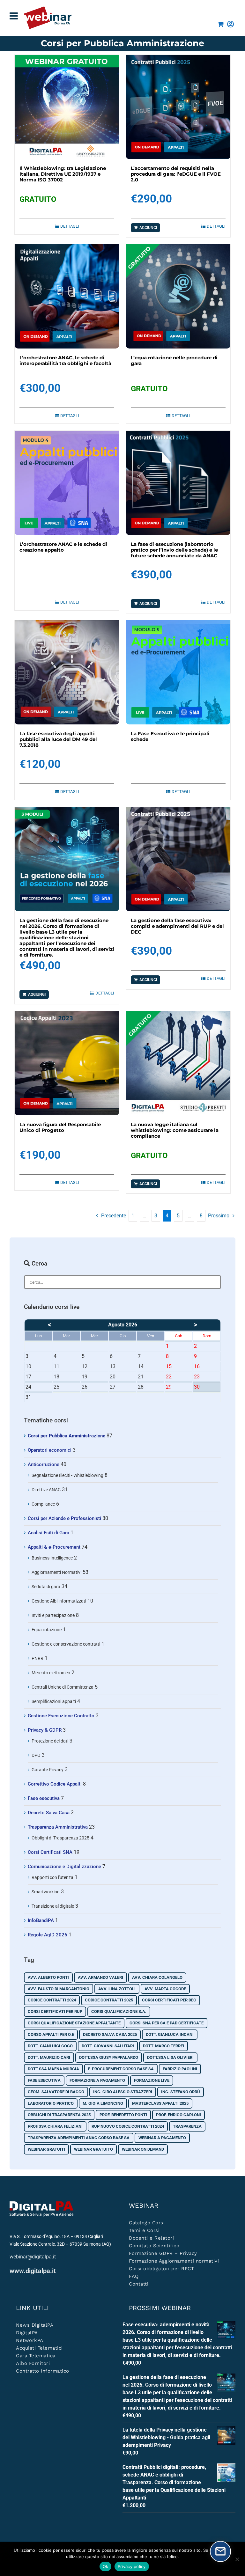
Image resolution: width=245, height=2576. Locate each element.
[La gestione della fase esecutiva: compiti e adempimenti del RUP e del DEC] (178, 859)
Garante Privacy (48, 1770)
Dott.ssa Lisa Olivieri (170, 2057)
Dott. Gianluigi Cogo (50, 2046)
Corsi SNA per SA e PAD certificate (167, 2023)
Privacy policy (132, 2566)
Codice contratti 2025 (109, 2000)
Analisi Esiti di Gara (48, 1533)
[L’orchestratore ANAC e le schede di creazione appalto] (67, 483)
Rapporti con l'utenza (52, 1877)
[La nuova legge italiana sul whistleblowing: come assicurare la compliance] (178, 1063)
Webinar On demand (143, 2149)
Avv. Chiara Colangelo (157, 1977)
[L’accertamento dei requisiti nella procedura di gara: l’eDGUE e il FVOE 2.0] (178, 107)
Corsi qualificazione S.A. (119, 2011)
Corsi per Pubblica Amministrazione (67, 1436)
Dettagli (70, 226)
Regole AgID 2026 (48, 1935)
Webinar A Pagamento (162, 2138)
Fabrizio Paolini (180, 2069)
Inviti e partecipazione (53, 1615)
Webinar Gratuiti (46, 2149)
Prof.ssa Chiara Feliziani (55, 2126)
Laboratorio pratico (51, 2103)
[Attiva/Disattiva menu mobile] (14, 16)
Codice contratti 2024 (52, 2000)
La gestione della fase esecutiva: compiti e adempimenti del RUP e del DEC (177, 926)
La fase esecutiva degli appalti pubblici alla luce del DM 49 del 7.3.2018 (58, 739)
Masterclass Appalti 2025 (160, 2103)
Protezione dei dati (50, 1741)
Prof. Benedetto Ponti (123, 2115)
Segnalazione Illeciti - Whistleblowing (67, 1475)
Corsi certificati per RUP (55, 2011)
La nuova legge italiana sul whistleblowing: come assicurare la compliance (175, 1130)
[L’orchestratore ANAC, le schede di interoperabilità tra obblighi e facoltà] (67, 296)
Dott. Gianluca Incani (170, 2034)
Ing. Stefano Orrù (181, 2092)
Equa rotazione (47, 1630)
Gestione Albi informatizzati (59, 1601)
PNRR (37, 1658)
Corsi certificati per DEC (169, 2000)
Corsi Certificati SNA (50, 1852)
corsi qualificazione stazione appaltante (74, 2023)
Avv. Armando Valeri (100, 1977)
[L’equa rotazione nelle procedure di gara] (178, 296)
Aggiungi (148, 228)
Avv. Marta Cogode (165, 1989)
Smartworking (46, 1892)
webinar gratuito (93, 2149)
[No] (237, 2559)
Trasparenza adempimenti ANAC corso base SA (79, 2138)
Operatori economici (50, 1450)
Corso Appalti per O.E (51, 2034)
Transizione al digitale (53, 1906)
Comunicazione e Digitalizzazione (64, 1867)
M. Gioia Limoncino (103, 2103)
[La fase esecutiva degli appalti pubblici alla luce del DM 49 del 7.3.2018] (67, 672)
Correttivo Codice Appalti (55, 1784)
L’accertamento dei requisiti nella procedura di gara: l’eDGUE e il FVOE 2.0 (176, 174)
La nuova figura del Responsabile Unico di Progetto (60, 1127)
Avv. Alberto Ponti (48, 1977)
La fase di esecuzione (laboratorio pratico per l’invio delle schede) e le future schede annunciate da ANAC (174, 550)
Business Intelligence (52, 1558)
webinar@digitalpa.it (33, 2257)
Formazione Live (152, 2080)
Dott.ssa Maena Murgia (53, 2069)
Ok (106, 2566)
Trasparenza (187, 2126)
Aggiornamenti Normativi (56, 1572)
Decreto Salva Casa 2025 (110, 2034)
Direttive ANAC (46, 1490)
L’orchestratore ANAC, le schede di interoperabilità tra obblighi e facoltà (65, 360)
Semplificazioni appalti (54, 1701)
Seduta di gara (46, 1587)
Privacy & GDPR (45, 1730)
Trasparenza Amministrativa (58, 1827)
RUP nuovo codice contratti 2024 (128, 2126)
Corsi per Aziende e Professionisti (64, 1518)
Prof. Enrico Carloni (178, 2115)
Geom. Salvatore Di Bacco (56, 2092)
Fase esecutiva (44, 1798)
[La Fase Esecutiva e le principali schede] (178, 672)
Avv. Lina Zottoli (117, 1989)
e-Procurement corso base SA (121, 2069)
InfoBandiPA (41, 1920)
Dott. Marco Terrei (163, 2046)
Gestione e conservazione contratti (66, 1644)
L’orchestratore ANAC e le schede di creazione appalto (63, 547)
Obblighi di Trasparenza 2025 (60, 1838)
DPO (36, 1755)
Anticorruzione (44, 1464)
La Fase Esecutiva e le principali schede (170, 736)
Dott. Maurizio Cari (49, 2057)
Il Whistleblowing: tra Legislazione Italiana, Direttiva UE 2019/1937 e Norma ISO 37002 (63, 174)
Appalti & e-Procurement (54, 1547)
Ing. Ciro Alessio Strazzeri (123, 2092)
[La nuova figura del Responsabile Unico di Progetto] (67, 1063)
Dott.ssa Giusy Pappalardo (109, 2057)
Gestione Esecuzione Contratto (61, 1716)
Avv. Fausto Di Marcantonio (59, 1989)
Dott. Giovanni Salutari (108, 2046)
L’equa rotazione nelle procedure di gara (174, 360)
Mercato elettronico (51, 1673)
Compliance (43, 1504)
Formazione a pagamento (97, 2080)
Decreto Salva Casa (49, 1813)
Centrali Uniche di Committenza (63, 1687)
